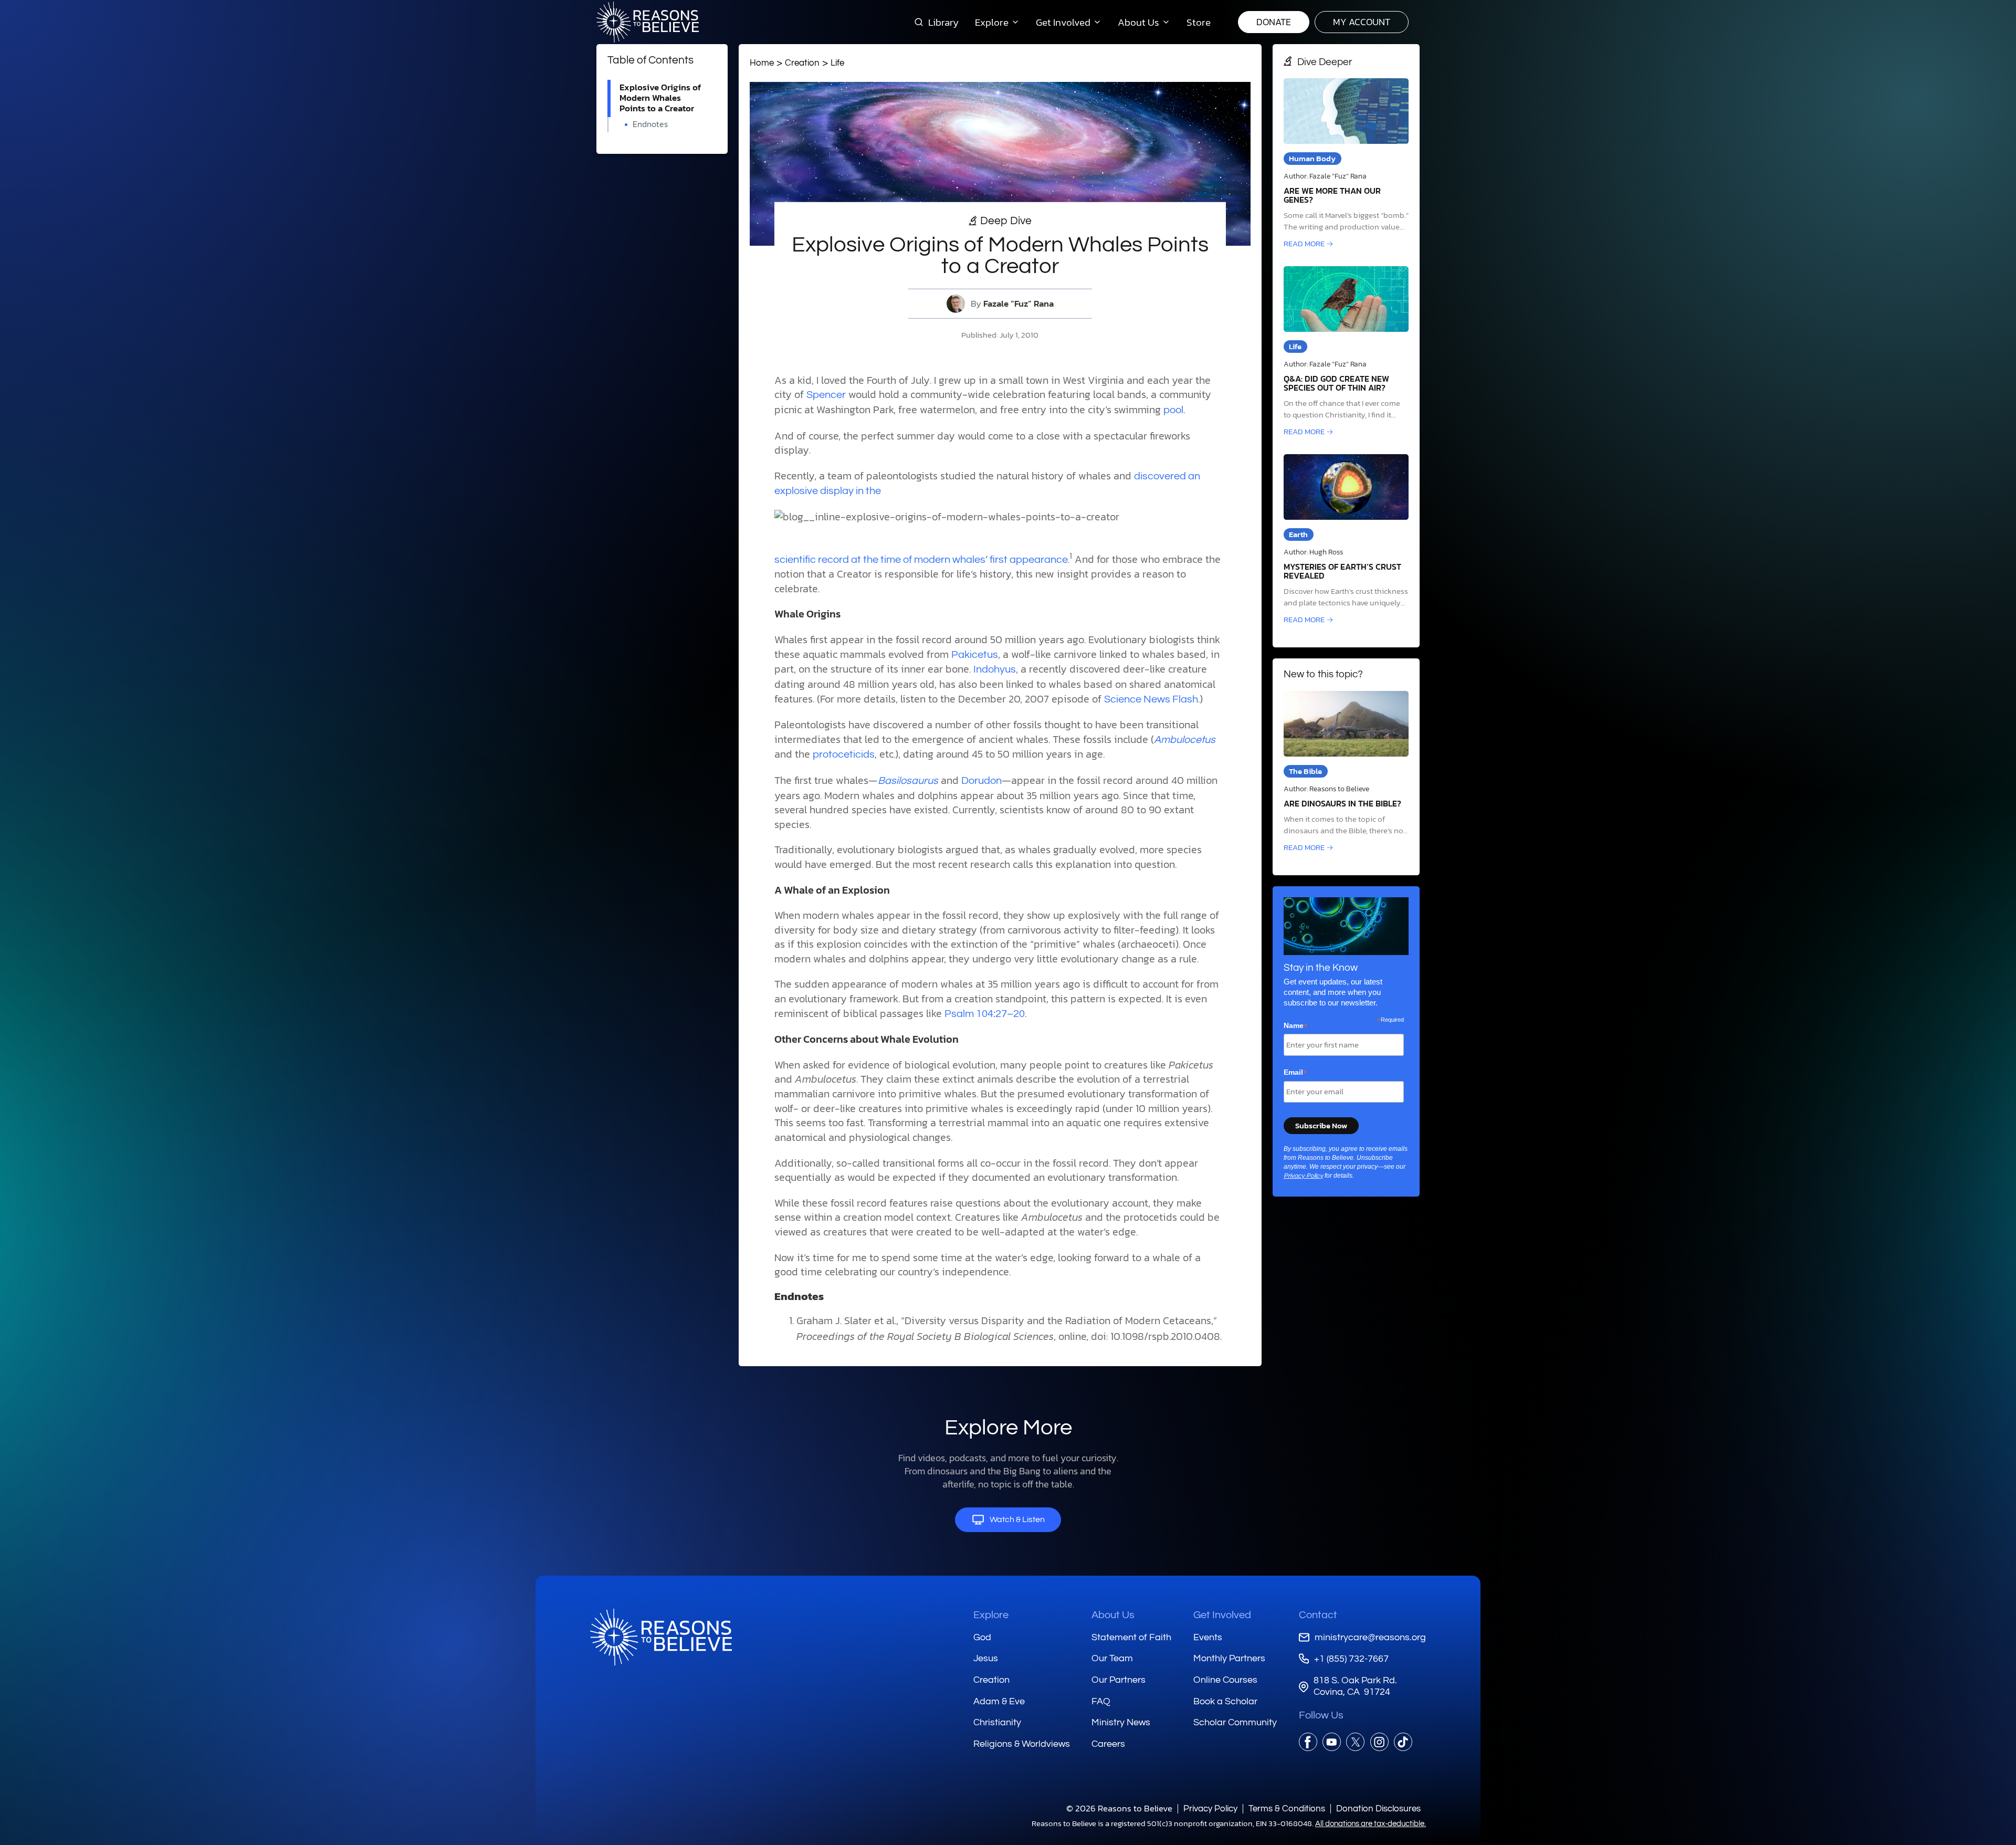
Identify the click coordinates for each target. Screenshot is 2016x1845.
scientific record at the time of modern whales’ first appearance (921, 560)
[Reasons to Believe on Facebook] (1308, 1742)
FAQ (1101, 1701)
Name (1296, 1026)
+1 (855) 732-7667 (1351, 1659)
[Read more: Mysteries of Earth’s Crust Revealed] (1346, 540)
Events (1208, 1637)
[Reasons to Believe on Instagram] (1379, 1742)
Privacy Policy (1303, 1176)
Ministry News (1121, 1722)
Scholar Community (1235, 1722)
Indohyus (995, 669)
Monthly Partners (1229, 1658)
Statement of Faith (1131, 1637)
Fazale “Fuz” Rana (1018, 304)
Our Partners (1119, 1680)
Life (837, 63)
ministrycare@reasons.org (1370, 1637)
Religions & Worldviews (1022, 1744)
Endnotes (650, 124)
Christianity (997, 1722)
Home (762, 63)
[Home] (661, 1637)
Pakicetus (975, 655)
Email (1295, 1073)
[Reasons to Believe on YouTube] (1332, 1742)
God (982, 1637)
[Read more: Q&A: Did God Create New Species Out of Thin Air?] (1346, 352)
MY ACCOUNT (1362, 22)
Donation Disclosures (1378, 1809)
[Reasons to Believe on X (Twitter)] (1355, 1742)
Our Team (1112, 1658)
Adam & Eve (999, 1701)
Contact (1318, 1615)
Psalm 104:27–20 (985, 1014)
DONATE (1274, 22)
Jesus (986, 1658)
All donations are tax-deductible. (1371, 1824)
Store (1199, 22)
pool (1173, 410)
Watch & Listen (1017, 1519)
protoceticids (844, 754)
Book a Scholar (1225, 1701)
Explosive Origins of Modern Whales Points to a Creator (660, 98)
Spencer (826, 395)
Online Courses (1225, 1680)
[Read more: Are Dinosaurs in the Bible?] (1346, 772)
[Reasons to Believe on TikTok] (1403, 1742)
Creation (802, 63)
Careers (1108, 1744)
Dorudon (981, 781)
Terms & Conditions (1287, 1809)
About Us (1113, 1615)
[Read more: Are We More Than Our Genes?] (1346, 164)
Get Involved (1222, 1615)
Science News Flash (1151, 699)
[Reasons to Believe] (648, 22)
